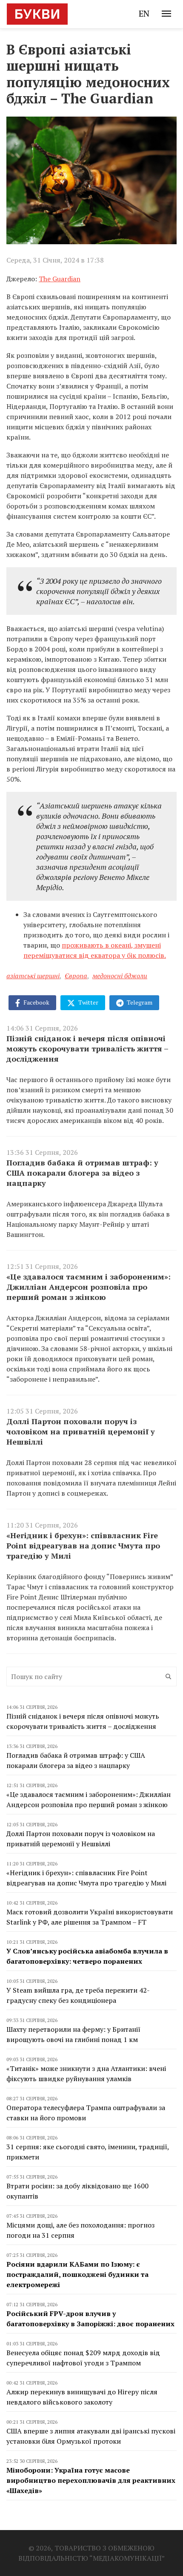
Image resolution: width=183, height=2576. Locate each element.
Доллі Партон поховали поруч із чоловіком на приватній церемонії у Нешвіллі (81, 1431)
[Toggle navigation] (166, 14)
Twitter (88, 1002)
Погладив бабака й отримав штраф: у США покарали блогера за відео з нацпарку (82, 1173)
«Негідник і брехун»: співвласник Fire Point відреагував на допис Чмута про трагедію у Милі (83, 1545)
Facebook (36, 1002)
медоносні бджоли (120, 976)
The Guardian (60, 279)
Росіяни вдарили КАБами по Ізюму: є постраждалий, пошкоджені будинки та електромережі (77, 2274)
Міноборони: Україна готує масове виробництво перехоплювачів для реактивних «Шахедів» (91, 2480)
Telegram (139, 1002)
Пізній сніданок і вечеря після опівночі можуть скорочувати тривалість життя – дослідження (87, 1048)
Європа (76, 976)
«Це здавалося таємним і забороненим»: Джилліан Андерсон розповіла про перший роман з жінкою (89, 1287)
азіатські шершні (33, 976)
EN (144, 13)
